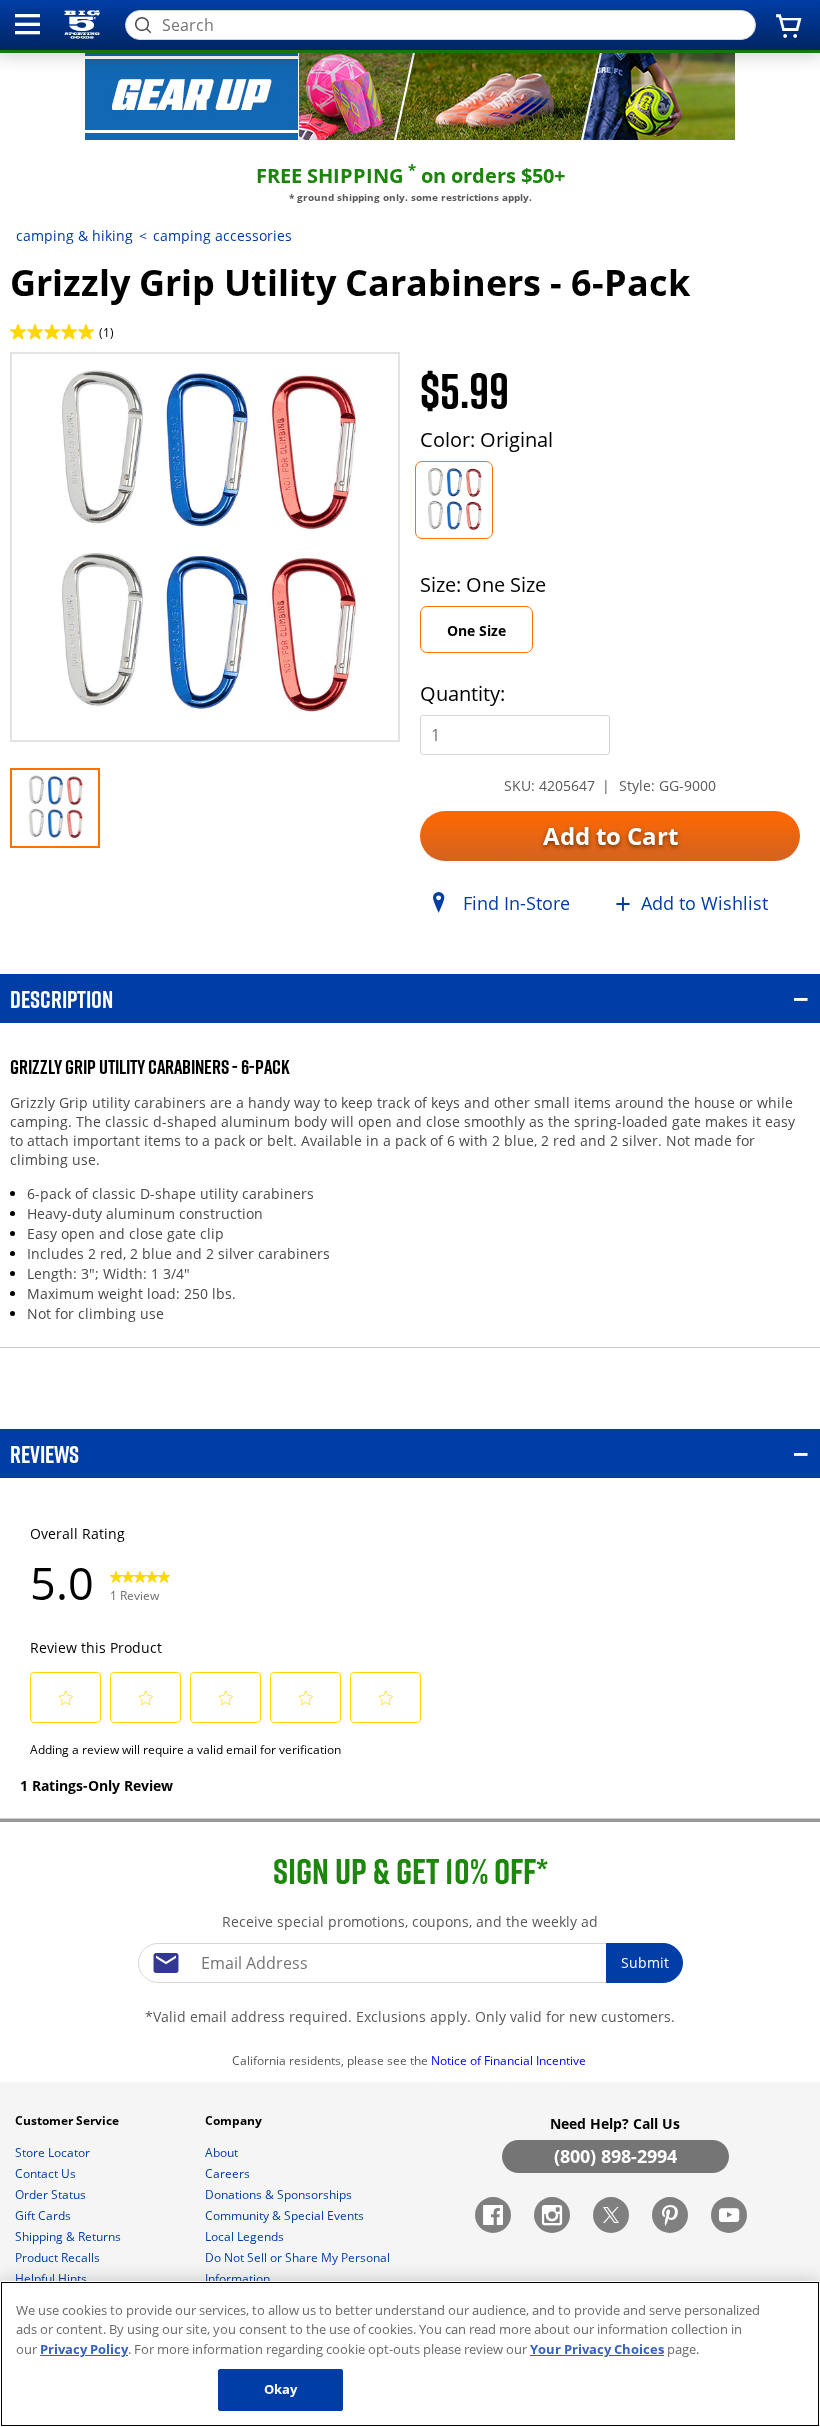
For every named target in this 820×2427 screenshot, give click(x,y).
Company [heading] (235, 2120)
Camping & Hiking (74, 235)
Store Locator (54, 2152)
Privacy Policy (84, 2349)
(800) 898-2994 (615, 2156)
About (223, 2152)
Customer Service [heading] (68, 2120)
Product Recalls (59, 2257)
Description (61, 998)
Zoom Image (80, 381)
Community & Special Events (286, 2215)
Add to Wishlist (704, 903)
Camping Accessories (222, 235)
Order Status (52, 2194)
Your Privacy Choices (597, 2349)
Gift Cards (44, 2215)
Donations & (278, 2194)
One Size (476, 630)
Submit (645, 1962)
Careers (229, 2173)
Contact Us (47, 2173)
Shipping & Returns (69, 2236)
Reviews (44, 1453)
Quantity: (462, 693)
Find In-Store (516, 903)
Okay (281, 2389)
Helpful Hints (52, 2278)
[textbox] (410, 1963)
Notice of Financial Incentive (510, 2060)
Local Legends (246, 2236)
